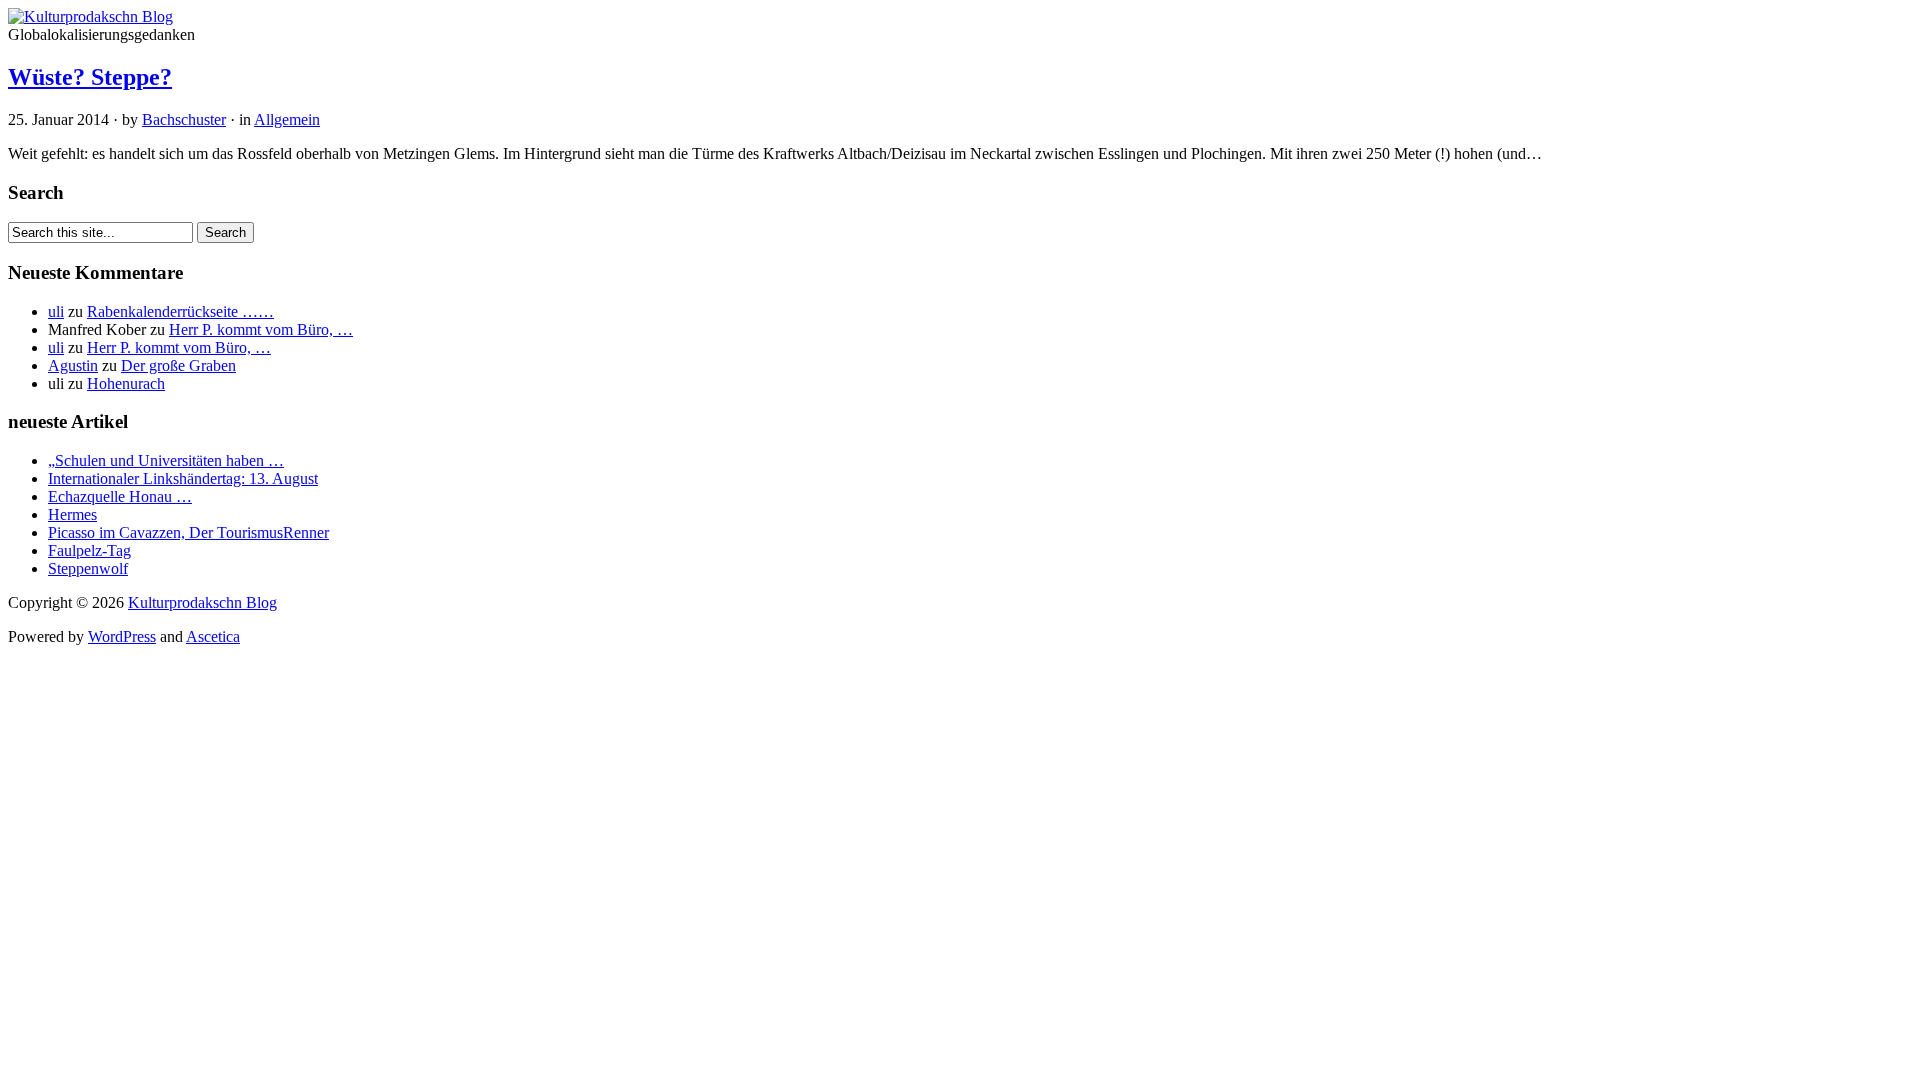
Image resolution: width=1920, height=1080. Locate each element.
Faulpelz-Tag (89, 550)
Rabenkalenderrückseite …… (180, 311)
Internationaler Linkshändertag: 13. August (183, 478)
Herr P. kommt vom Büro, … (261, 329)
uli (56, 311)
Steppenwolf (88, 568)
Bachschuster (184, 119)
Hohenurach (126, 383)
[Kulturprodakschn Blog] (90, 16)
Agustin (73, 365)
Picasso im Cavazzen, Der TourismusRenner (188, 532)
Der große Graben (178, 365)
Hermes (72, 514)
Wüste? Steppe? (90, 77)
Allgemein (287, 119)
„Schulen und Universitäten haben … (166, 460)
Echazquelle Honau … (120, 496)
